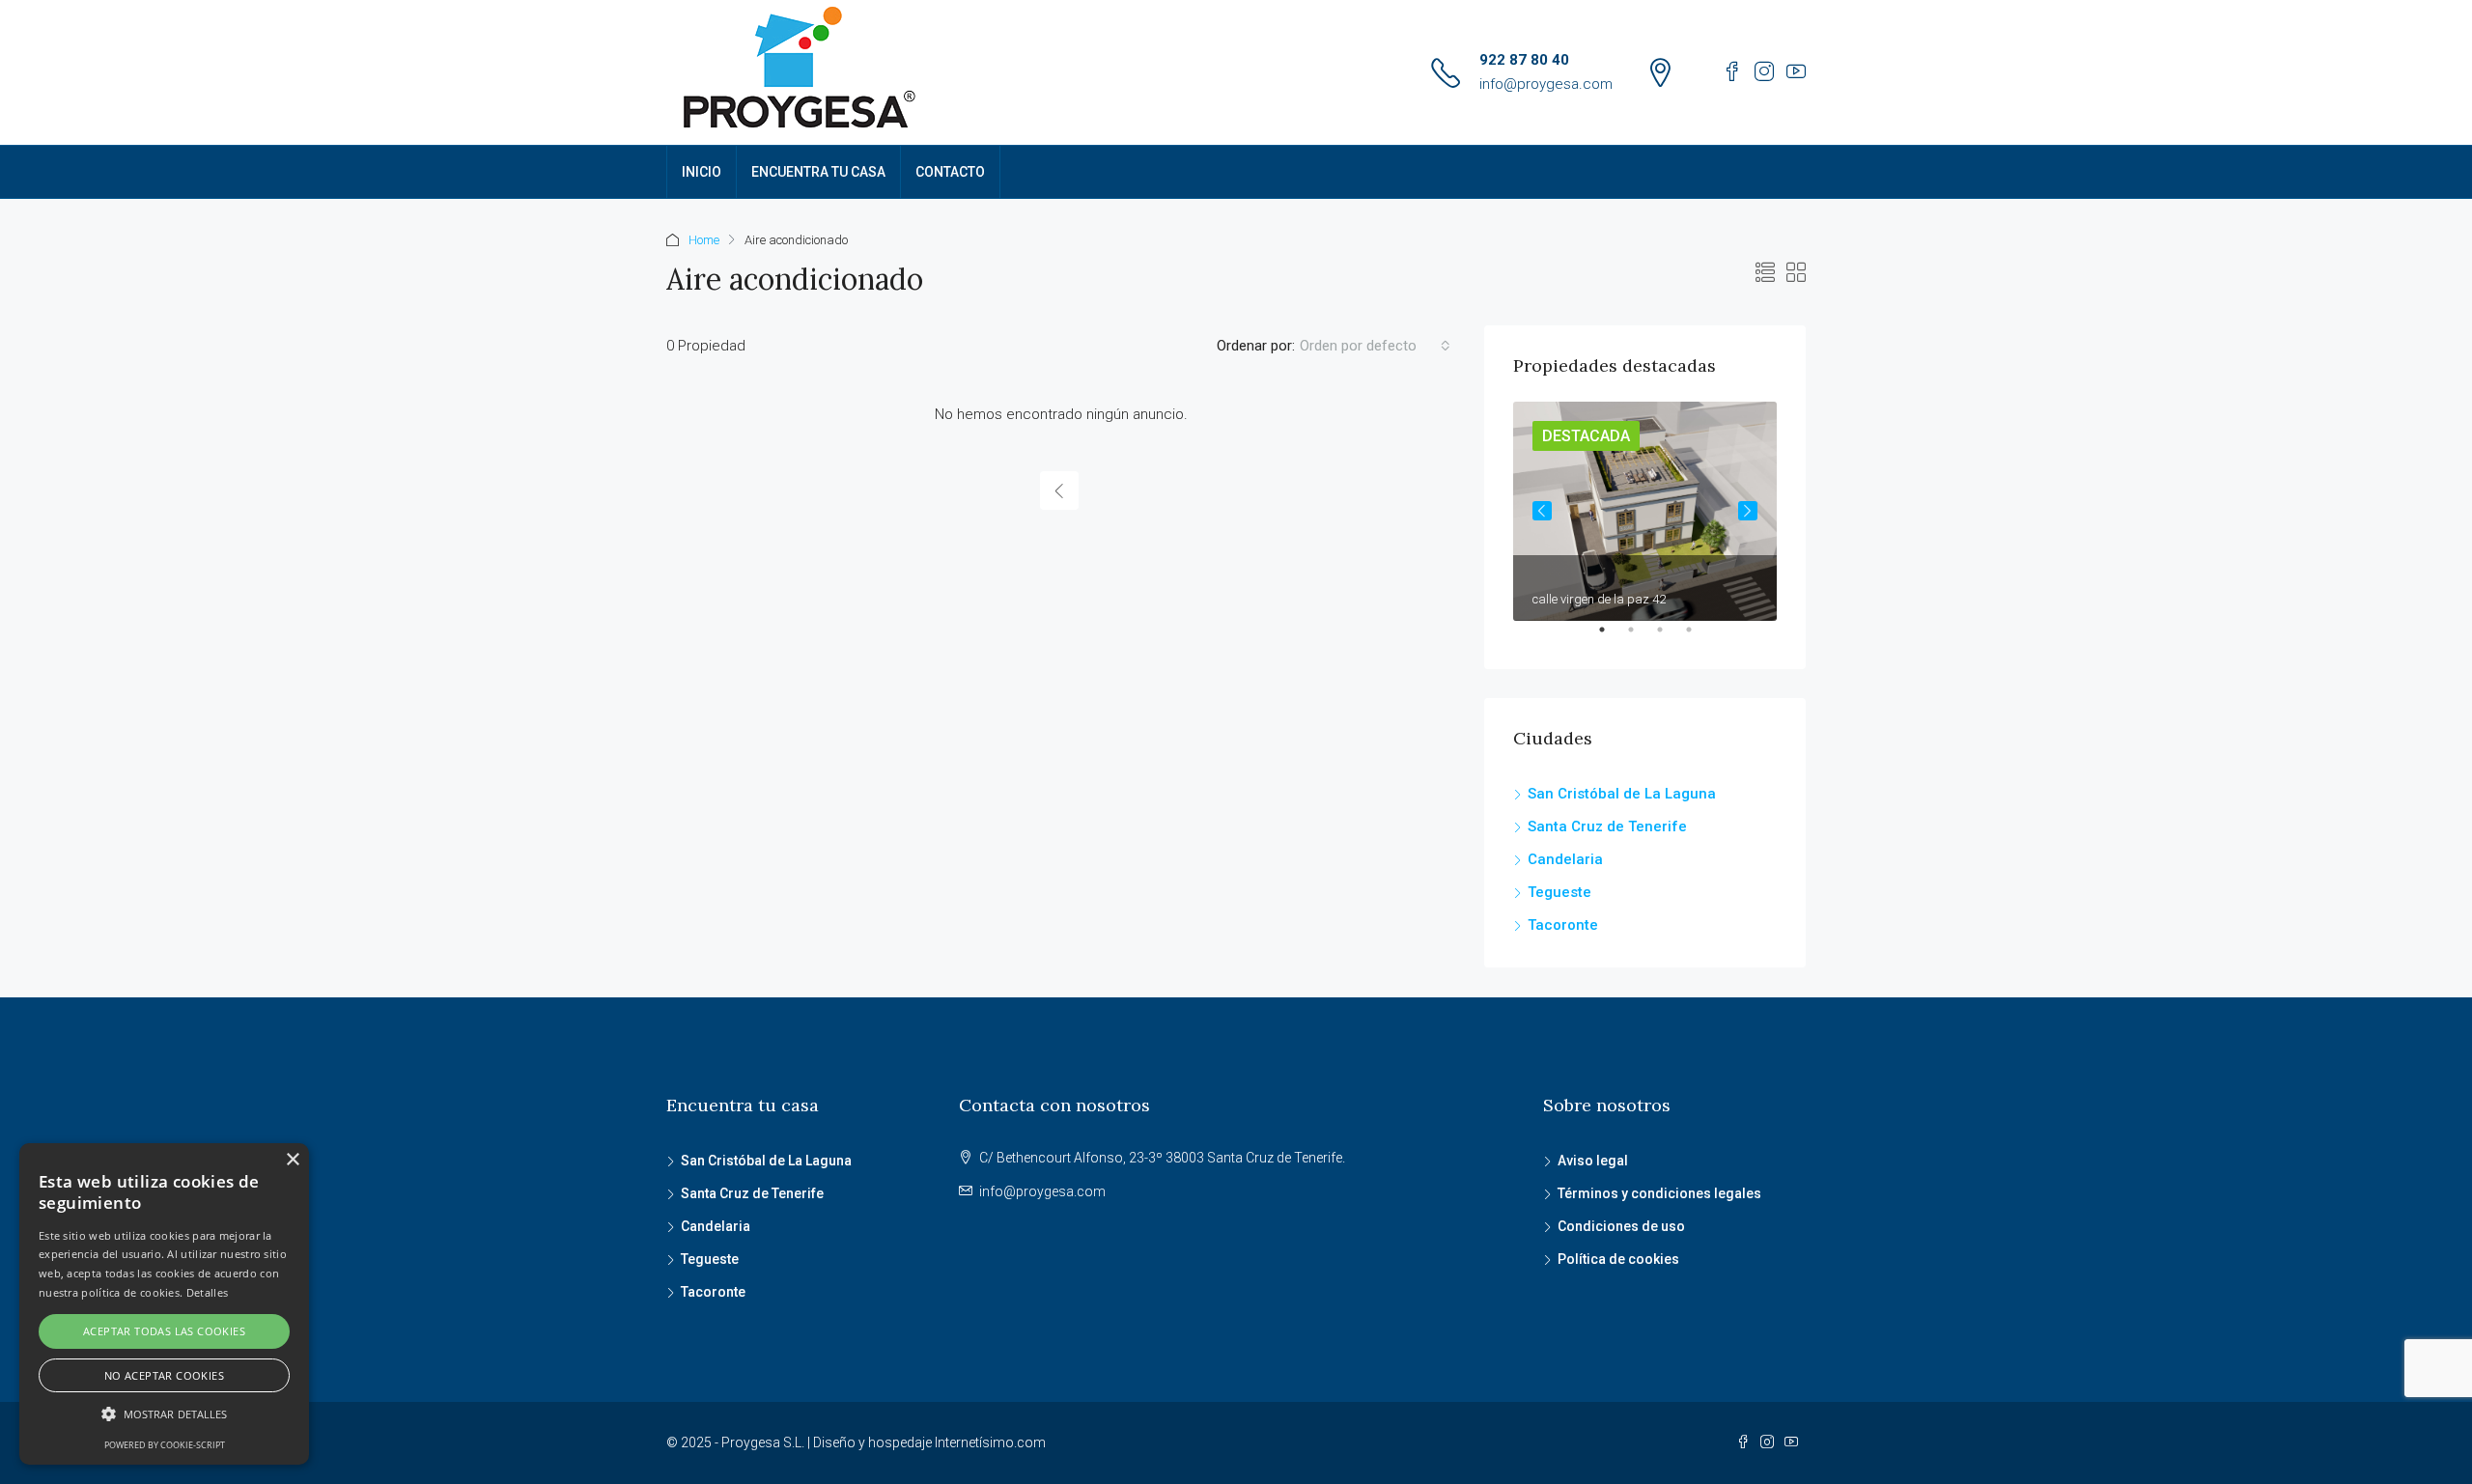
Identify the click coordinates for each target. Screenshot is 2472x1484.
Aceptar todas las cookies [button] (164, 1331)
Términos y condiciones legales (1659, 1193)
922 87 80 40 (1524, 60)
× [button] (292, 1160)
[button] (164, 1414)
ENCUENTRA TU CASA (818, 172)
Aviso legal (1593, 1161)
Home (704, 240)
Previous (1542, 511)
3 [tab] (1670, 637)
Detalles (207, 1292)
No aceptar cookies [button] (164, 1375)
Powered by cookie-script (165, 1445)
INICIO (702, 172)
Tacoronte (1563, 925)
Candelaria (1565, 859)
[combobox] (1375, 346)
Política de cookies (1618, 1259)
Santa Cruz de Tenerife (1607, 826)
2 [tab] (1641, 637)
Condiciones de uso (1621, 1226)
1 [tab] (1612, 637)
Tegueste (1559, 892)
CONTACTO (950, 172)
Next (1748, 511)
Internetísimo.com (990, 1442)
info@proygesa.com (1546, 84)
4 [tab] (1699, 637)
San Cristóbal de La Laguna (1622, 794)
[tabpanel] (1645, 511)
